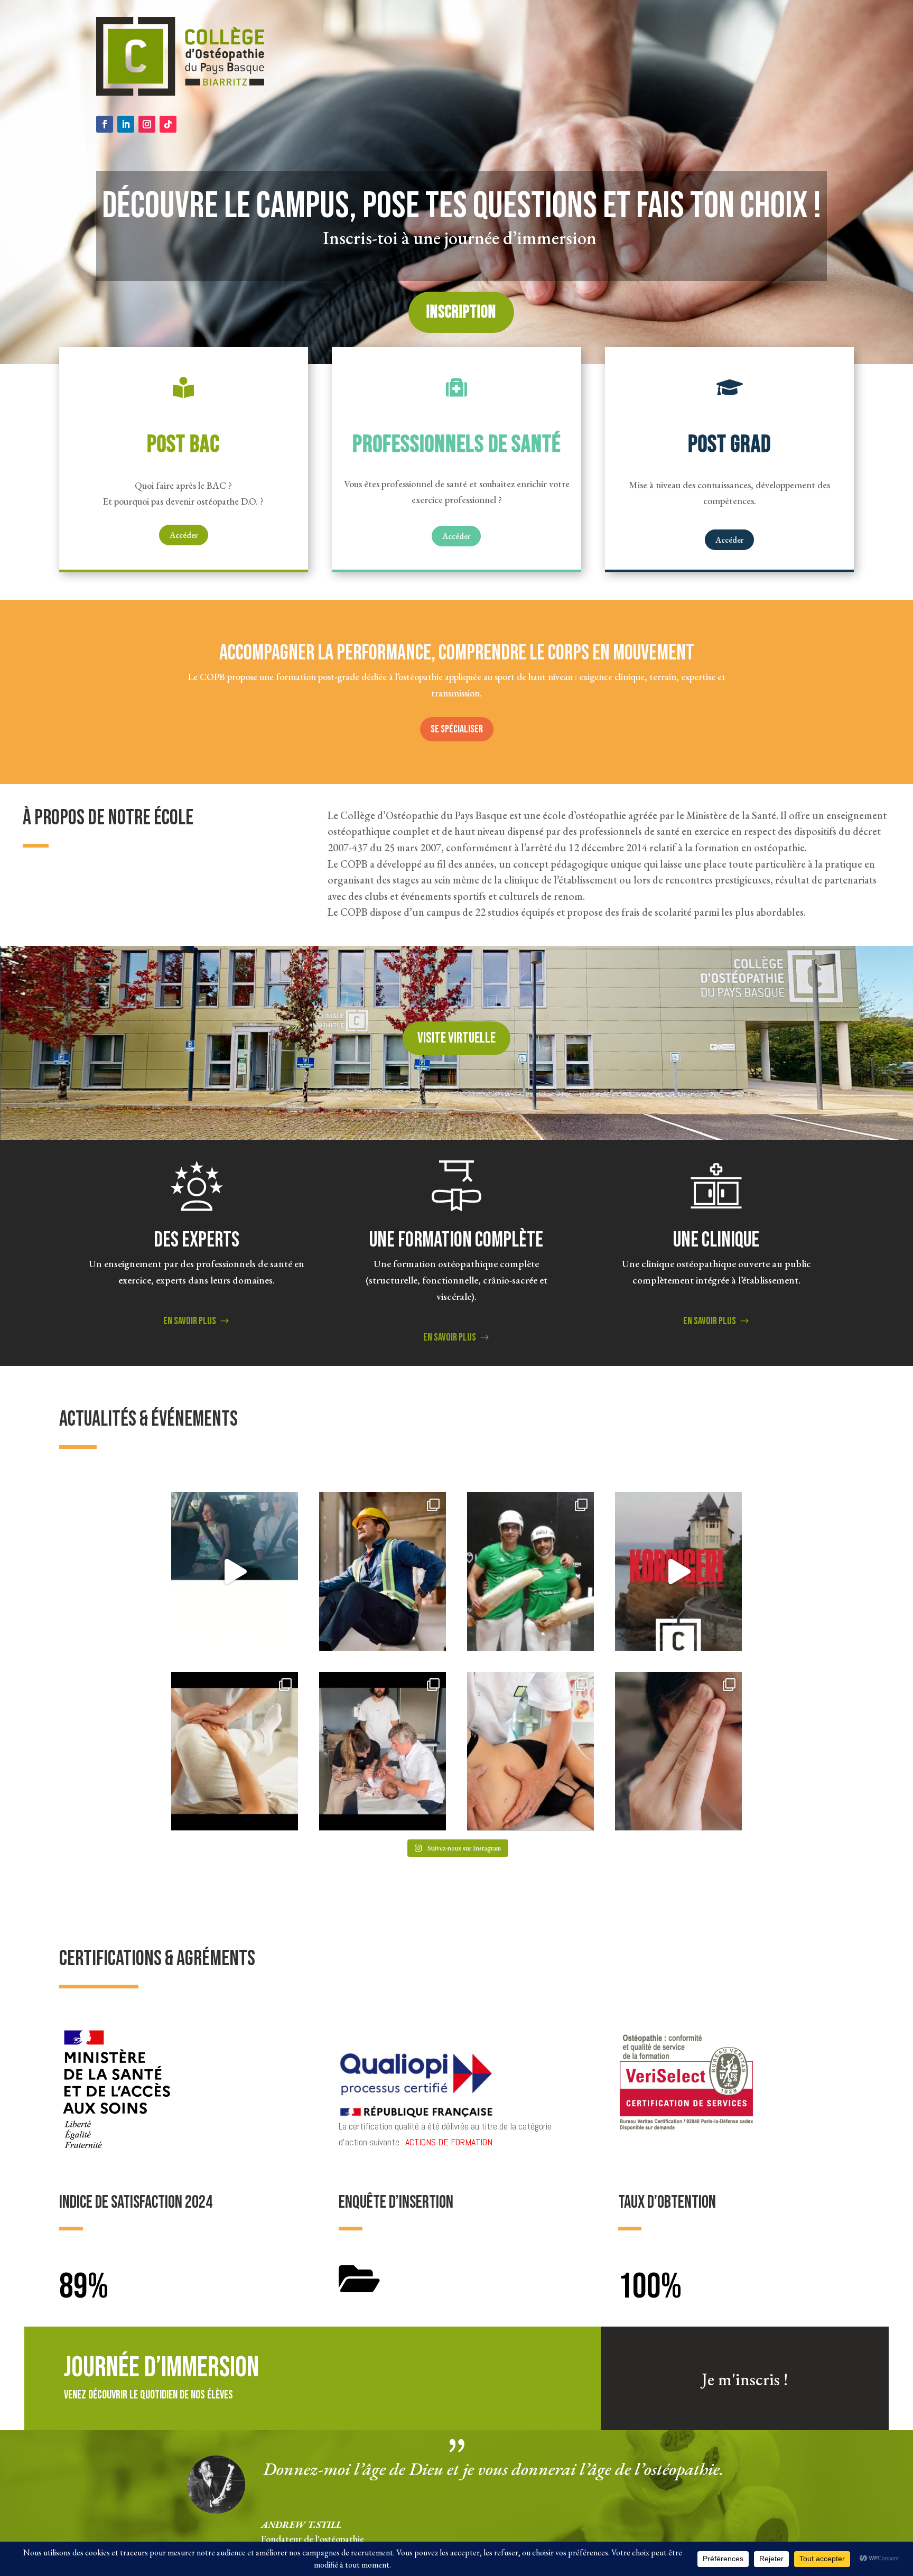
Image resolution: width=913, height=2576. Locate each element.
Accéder (184, 535)
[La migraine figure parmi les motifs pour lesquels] (678, 1751)
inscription (461, 312)
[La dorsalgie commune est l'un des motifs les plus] (383, 1571)
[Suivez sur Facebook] (105, 124)
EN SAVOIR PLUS (190, 1321)
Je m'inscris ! (745, 2379)
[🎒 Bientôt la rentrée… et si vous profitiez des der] (235, 1571)
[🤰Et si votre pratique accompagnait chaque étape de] (530, 1751)
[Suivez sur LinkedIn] (126, 124)
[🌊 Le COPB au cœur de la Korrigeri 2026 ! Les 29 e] (678, 1571)
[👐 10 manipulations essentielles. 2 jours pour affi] (235, 1751)
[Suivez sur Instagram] (147, 124)
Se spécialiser (457, 729)
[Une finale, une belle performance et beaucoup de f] (530, 1571)
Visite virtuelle (456, 1038)
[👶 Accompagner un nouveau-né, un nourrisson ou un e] (383, 1751)
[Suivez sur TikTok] (168, 124)
